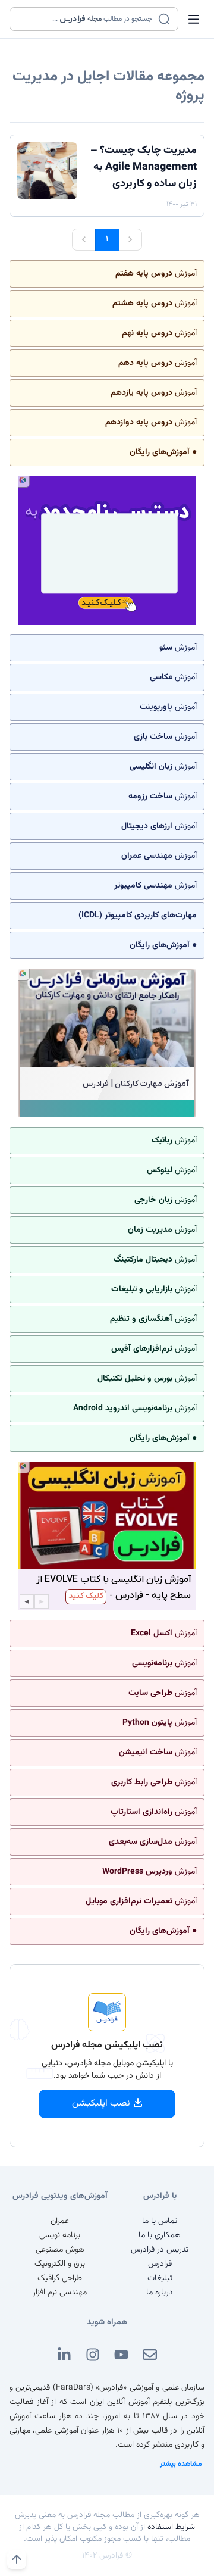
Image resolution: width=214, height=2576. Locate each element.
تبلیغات (160, 2278)
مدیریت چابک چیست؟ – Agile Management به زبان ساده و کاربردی (144, 167)
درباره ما (160, 2293)
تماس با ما (160, 2221)
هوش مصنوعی (60, 2250)
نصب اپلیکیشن (101, 2104)
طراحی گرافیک (60, 2278)
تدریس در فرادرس (160, 2250)
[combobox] (86, 19)
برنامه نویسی (60, 2235)
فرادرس (160, 2264)
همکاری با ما (160, 2235)
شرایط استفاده (171, 2527)
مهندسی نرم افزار (60, 2293)
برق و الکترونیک (60, 2264)
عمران (60, 2221)
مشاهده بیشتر (181, 2464)
